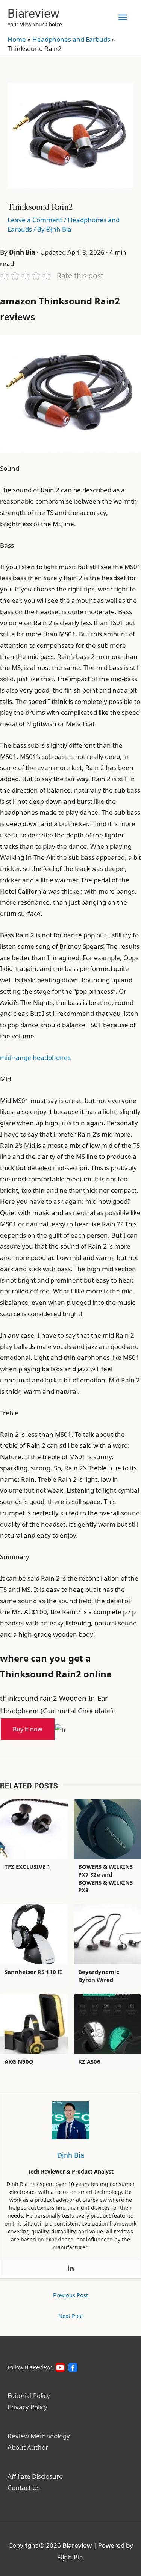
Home (17, 39)
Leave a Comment (35, 220)
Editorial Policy (29, 2396)
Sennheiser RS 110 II (33, 1972)
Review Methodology (39, 2436)
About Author (28, 2447)
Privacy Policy (27, 2407)
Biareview (33, 14)
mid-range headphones (35, 1058)
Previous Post (70, 2295)
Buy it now (28, 1729)
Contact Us (24, 2488)
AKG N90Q (19, 2061)
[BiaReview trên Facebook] (73, 2367)
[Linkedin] (71, 2269)
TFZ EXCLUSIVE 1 (27, 1866)
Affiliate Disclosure (35, 2476)
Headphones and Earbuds (71, 39)
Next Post (71, 2316)
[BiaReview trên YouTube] (60, 2367)
